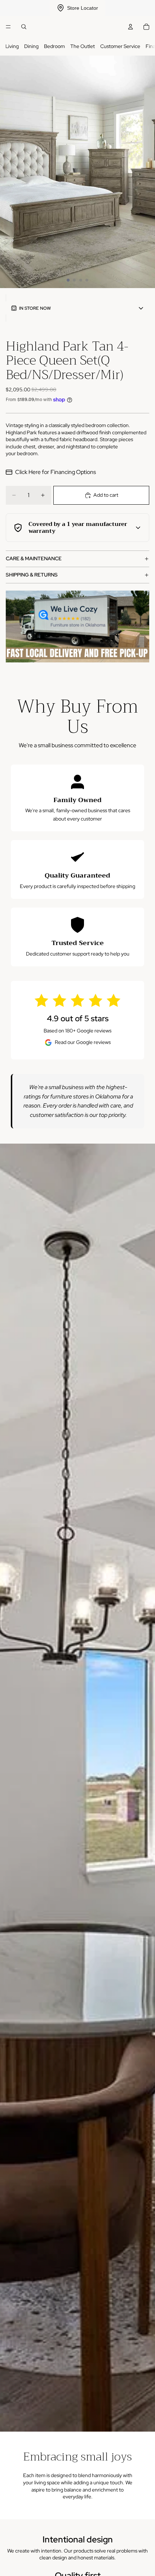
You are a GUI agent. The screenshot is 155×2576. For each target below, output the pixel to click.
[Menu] (8, 27)
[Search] (24, 27)
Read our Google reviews (83, 1042)
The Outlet (83, 46)
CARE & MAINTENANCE (34, 558)
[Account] (130, 27)
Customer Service (120, 46)
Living (12, 46)
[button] (77, 308)
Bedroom (54, 46)
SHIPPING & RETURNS (32, 575)
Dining (31, 46)
